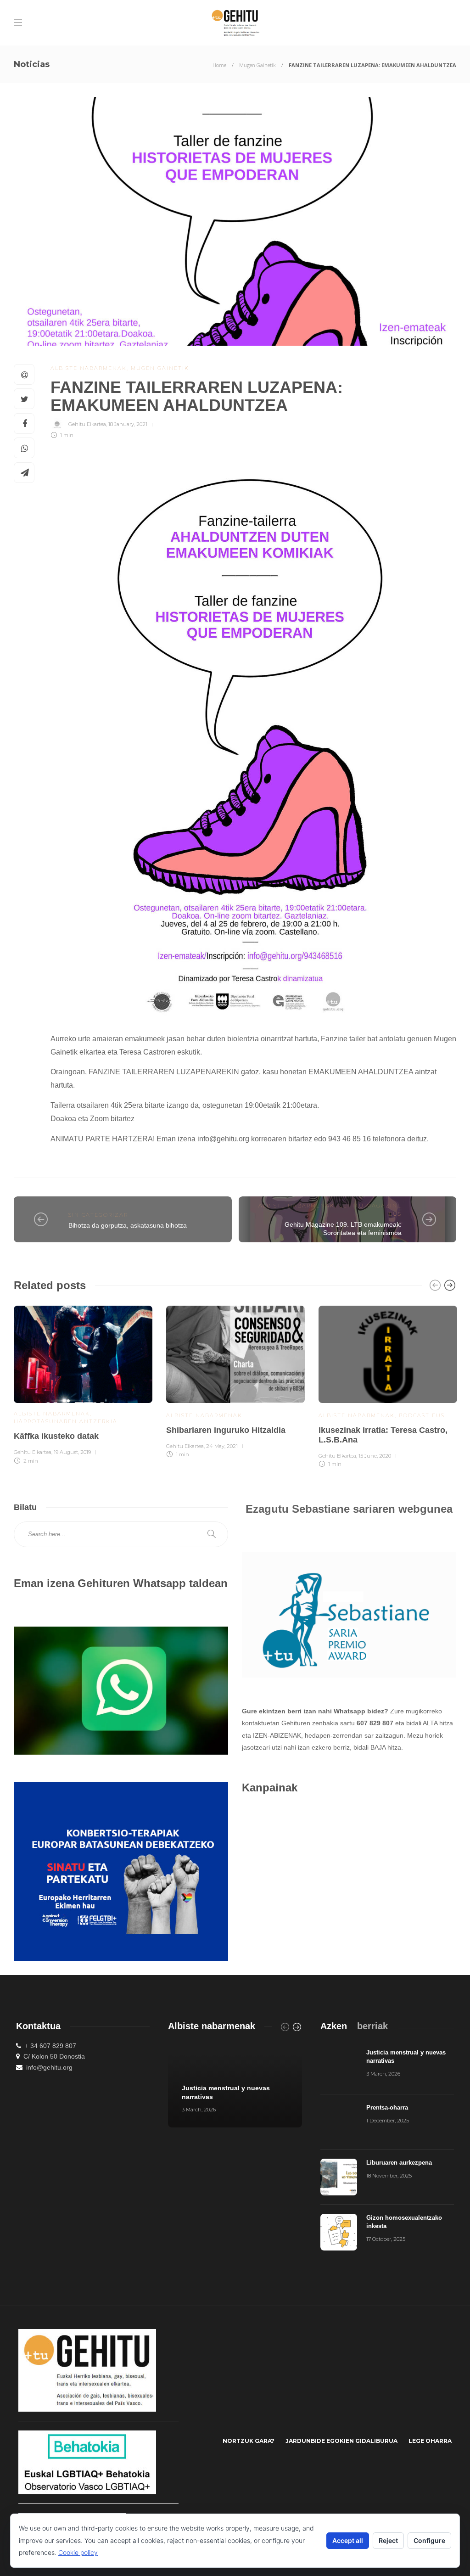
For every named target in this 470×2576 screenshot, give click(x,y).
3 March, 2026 (199, 2110)
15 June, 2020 (375, 1456)
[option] (83, 1383)
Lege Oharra (430, 2441)
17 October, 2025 (386, 2239)
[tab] (334, 2026)
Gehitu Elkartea (87, 424)
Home (219, 65)
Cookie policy (78, 2552)
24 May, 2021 (222, 1446)
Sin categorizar (98, 1215)
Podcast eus (422, 1415)
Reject (388, 2540)
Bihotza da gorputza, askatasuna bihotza (128, 1225)
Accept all (348, 2540)
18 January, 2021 (128, 424)
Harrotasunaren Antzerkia (66, 1421)
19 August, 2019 (72, 1452)
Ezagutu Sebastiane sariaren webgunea (349, 1509)
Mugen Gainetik (257, 65)
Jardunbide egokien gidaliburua (341, 2441)
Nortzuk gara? (249, 2441)
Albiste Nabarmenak (89, 368)
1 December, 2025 (388, 2121)
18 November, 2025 (389, 2176)
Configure (429, 2540)
